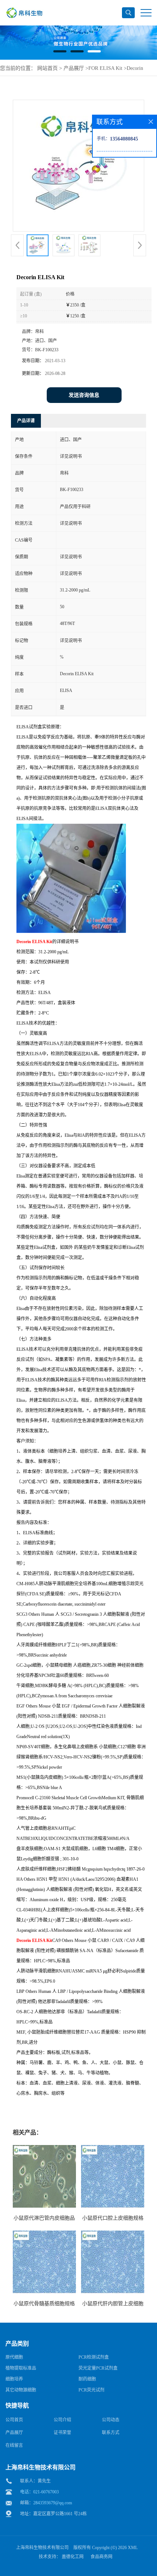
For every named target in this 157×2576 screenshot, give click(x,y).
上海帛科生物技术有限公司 (42, 2548)
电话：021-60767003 (39, 2492)
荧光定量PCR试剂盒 (98, 2368)
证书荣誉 (62, 2433)
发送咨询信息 (84, 395)
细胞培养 (14, 2379)
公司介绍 (62, 2420)
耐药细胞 (87, 2379)
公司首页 (14, 2420)
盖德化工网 (73, 2557)
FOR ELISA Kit (105, 68)
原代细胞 (14, 2357)
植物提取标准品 (21, 2368)
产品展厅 (74, 68)
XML (133, 2548)
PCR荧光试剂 (91, 2390)
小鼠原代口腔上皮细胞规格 (113, 2218)
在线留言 (14, 2445)
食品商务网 (102, 2557)
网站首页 (47, 68)
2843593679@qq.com (53, 2503)
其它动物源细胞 (21, 2390)
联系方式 (111, 2433)
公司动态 (111, 2420)
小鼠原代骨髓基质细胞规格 (44, 2304)
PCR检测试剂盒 (94, 2357)
